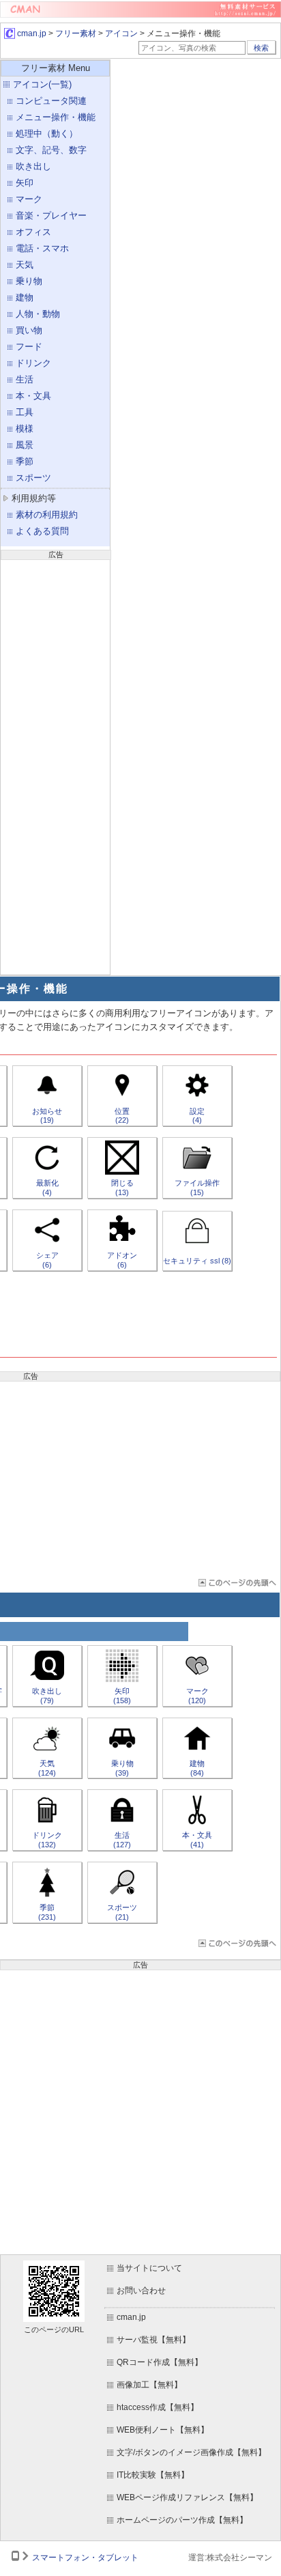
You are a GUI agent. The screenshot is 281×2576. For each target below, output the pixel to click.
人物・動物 (38, 314)
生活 (25, 379)
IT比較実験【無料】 (153, 2475)
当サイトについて (149, 2268)
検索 (261, 48)
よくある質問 (42, 531)
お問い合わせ (141, 2291)
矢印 (25, 183)
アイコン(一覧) (42, 84)
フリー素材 (76, 33)
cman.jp (31, 33)
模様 (25, 429)
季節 (25, 461)
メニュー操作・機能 (56, 117)
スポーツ (33, 478)
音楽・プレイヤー (51, 215)
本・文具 (33, 396)
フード (29, 347)
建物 (25, 297)
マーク (29, 199)
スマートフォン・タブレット (85, 2558)
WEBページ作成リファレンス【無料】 (187, 2497)
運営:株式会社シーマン (230, 2558)
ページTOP (236, 1583)
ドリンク (33, 363)
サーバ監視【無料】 (153, 2340)
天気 (25, 265)
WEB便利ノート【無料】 (163, 2430)
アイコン (121, 33)
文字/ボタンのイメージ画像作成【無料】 (191, 2452)
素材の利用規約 (47, 515)
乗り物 (29, 281)
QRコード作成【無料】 (160, 2362)
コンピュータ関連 (51, 101)
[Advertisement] (55, 766)
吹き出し (33, 166)
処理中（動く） (47, 134)
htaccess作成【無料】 (158, 2407)
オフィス (33, 232)
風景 (25, 445)
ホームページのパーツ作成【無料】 (182, 2520)
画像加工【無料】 (149, 2385)
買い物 (29, 330)
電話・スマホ (42, 248)
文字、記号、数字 (51, 150)
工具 (25, 412)
